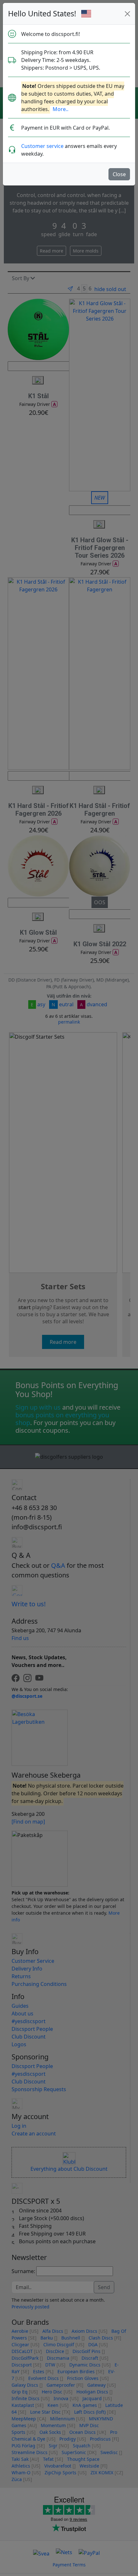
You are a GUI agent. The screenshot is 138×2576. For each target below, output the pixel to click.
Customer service (42, 146)
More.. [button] (60, 109)
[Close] (127, 14)
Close (119, 174)
